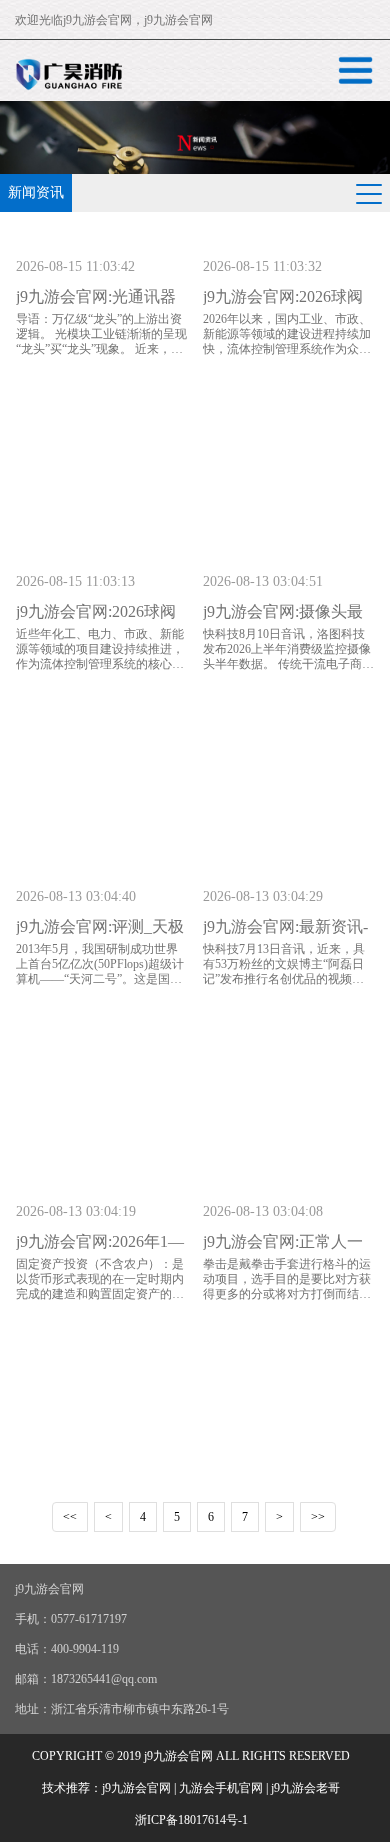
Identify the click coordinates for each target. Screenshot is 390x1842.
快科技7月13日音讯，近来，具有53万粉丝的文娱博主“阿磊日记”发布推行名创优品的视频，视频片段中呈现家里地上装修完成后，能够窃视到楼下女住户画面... (287, 986)
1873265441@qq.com (104, 1679)
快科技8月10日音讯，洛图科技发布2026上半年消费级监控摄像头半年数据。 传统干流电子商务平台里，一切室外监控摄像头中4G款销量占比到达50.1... (288, 664)
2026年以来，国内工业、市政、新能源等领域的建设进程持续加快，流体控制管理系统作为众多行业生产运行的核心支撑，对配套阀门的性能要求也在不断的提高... (287, 356)
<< (70, 1517)
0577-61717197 (89, 1619)
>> (318, 1517)
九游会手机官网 (221, 1788)
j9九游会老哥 (305, 1788)
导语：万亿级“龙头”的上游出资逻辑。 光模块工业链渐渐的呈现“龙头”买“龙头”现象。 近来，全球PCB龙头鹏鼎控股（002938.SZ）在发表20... (101, 349)
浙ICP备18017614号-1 (191, 1820)
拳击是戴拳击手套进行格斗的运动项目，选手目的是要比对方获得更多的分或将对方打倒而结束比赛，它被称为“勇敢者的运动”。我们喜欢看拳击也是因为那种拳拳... (287, 1301)
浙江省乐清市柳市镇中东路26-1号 (140, 1709)
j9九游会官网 (97, 20)
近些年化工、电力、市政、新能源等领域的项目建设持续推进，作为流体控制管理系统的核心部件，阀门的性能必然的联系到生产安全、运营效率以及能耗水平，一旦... (100, 671)
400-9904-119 (85, 1649)
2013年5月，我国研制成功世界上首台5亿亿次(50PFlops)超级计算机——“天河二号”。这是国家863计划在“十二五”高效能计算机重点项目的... (102, 979)
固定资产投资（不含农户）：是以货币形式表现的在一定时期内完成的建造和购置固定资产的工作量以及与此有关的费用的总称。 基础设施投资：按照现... (100, 1294)
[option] (195, 137)
